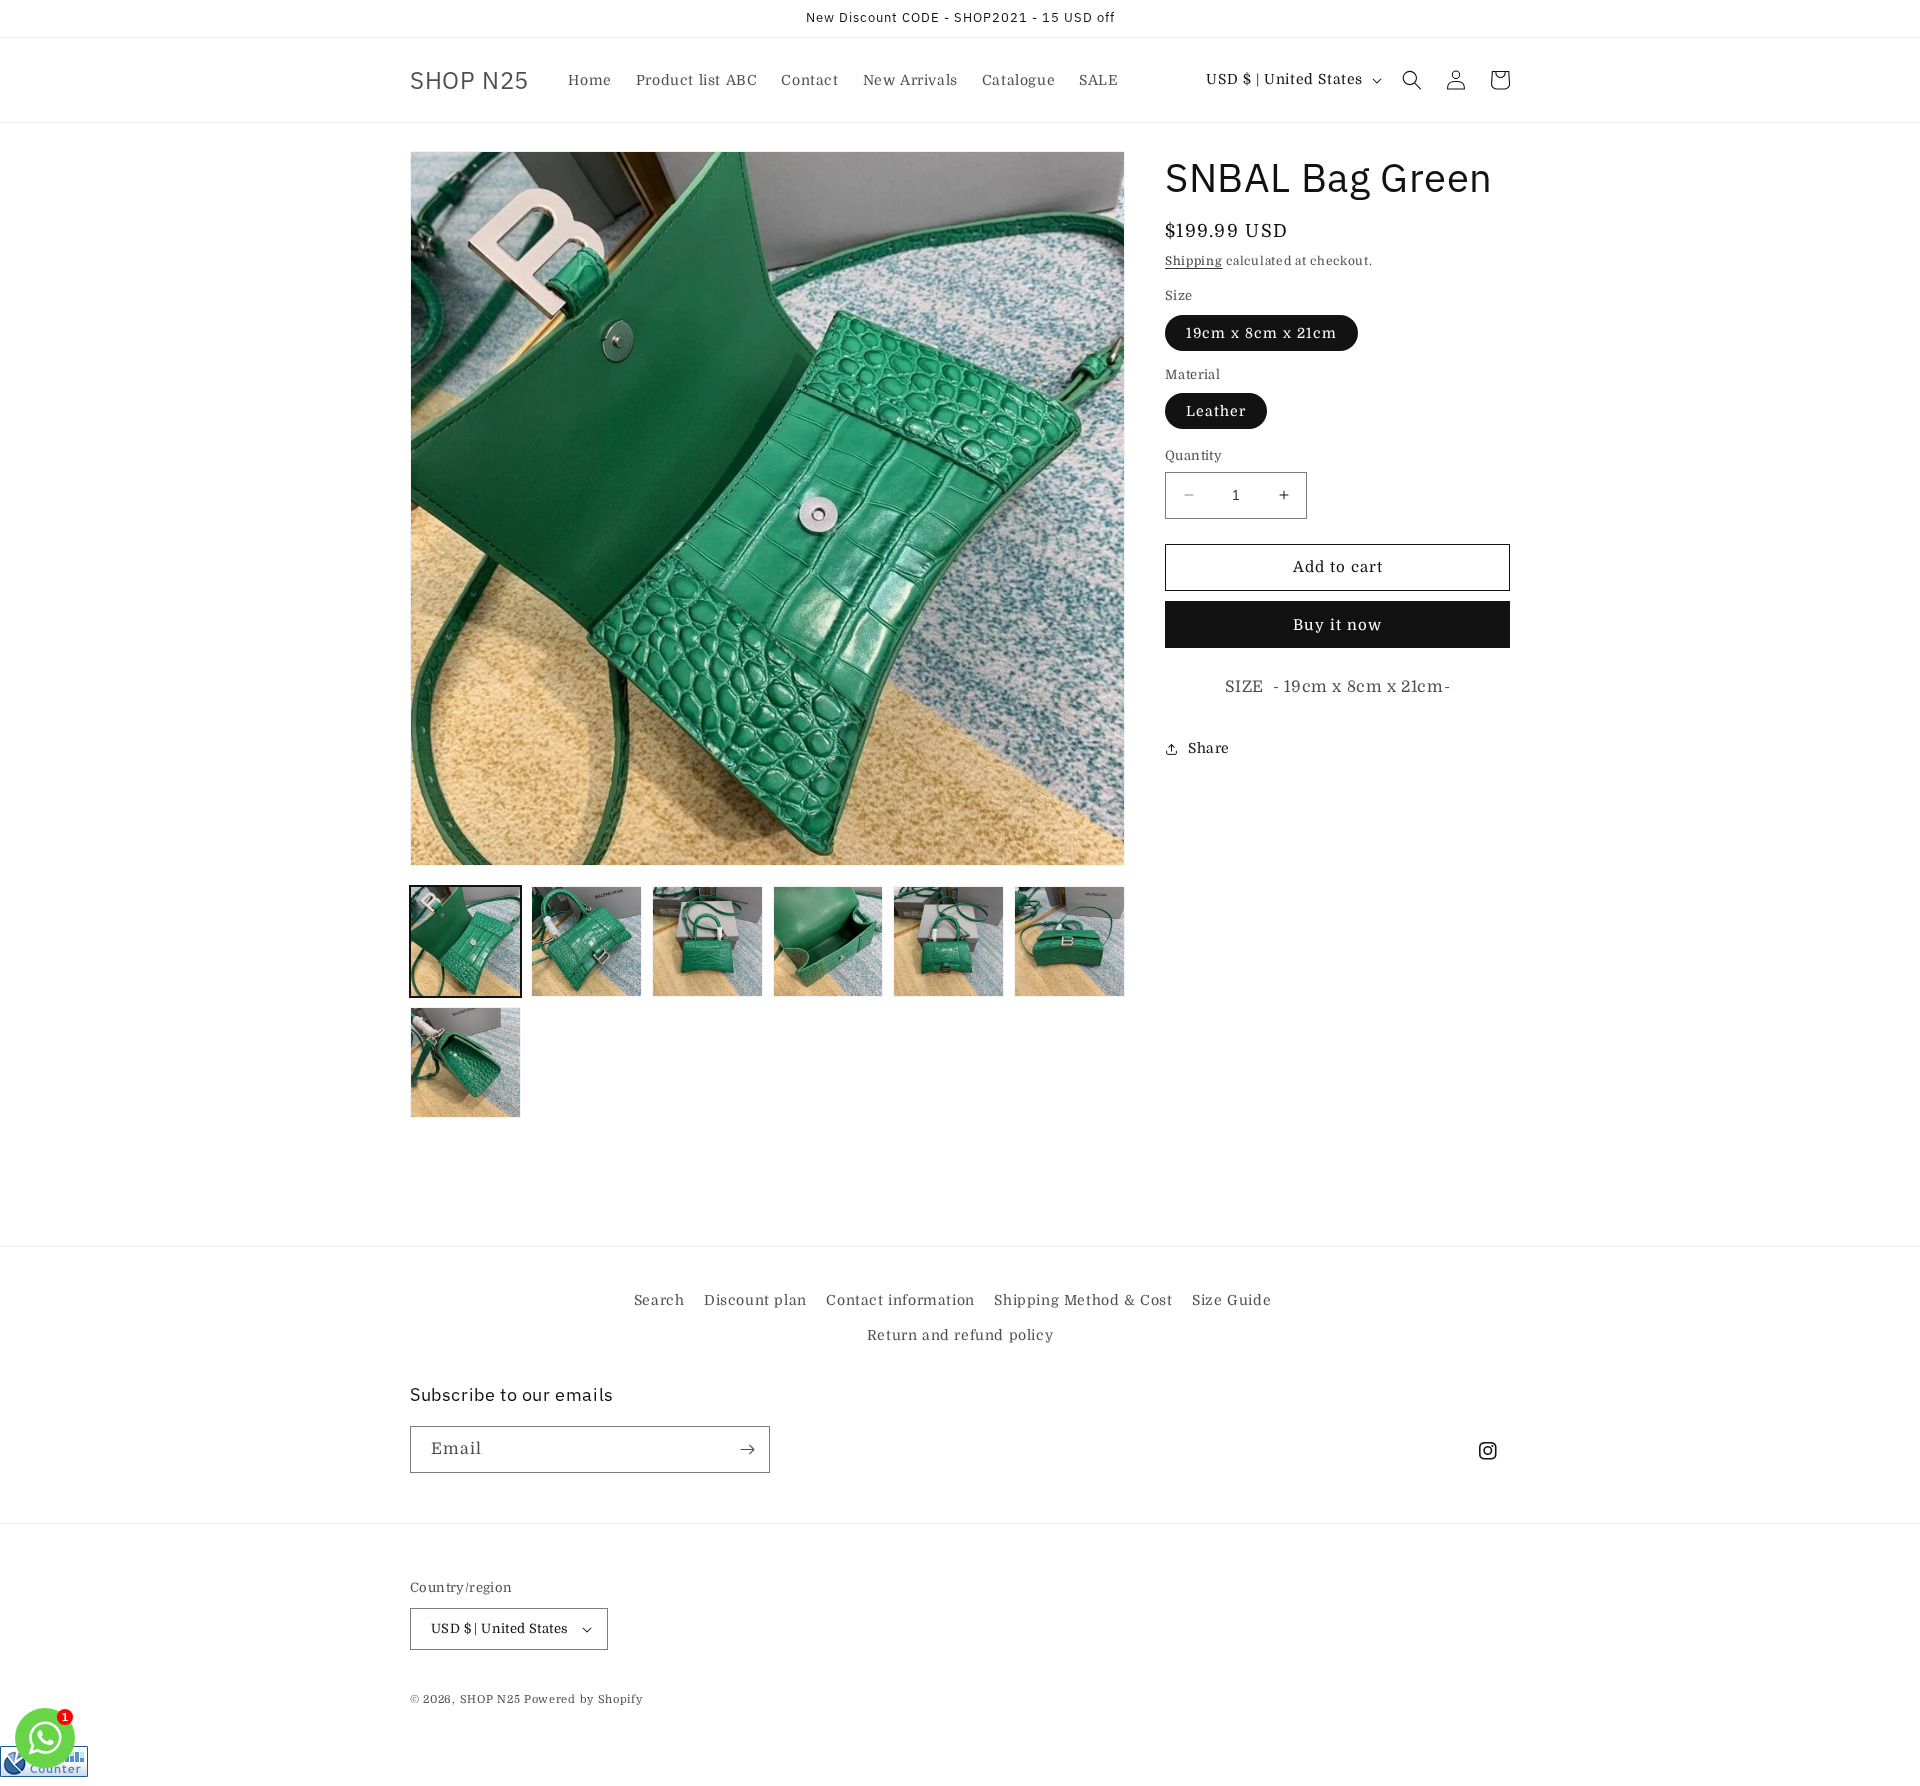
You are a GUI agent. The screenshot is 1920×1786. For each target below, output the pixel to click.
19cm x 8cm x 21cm (1261, 333)
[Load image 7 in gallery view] (465, 1062)
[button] (1412, 80)
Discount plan (755, 1300)
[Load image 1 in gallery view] (465, 941)
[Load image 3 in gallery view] (707, 941)
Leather (1216, 411)
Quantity (1193, 455)
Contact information (900, 1300)
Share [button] (1209, 748)
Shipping (1194, 261)
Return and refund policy (960, 1335)
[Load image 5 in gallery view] (948, 941)
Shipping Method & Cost (1083, 1300)
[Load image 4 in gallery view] (828, 941)
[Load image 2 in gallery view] (586, 941)
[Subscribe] (747, 1449)
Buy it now (1337, 625)
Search (659, 1300)
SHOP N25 (490, 1699)
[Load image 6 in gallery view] (1069, 941)
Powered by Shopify (583, 1699)
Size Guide (1231, 1300)
